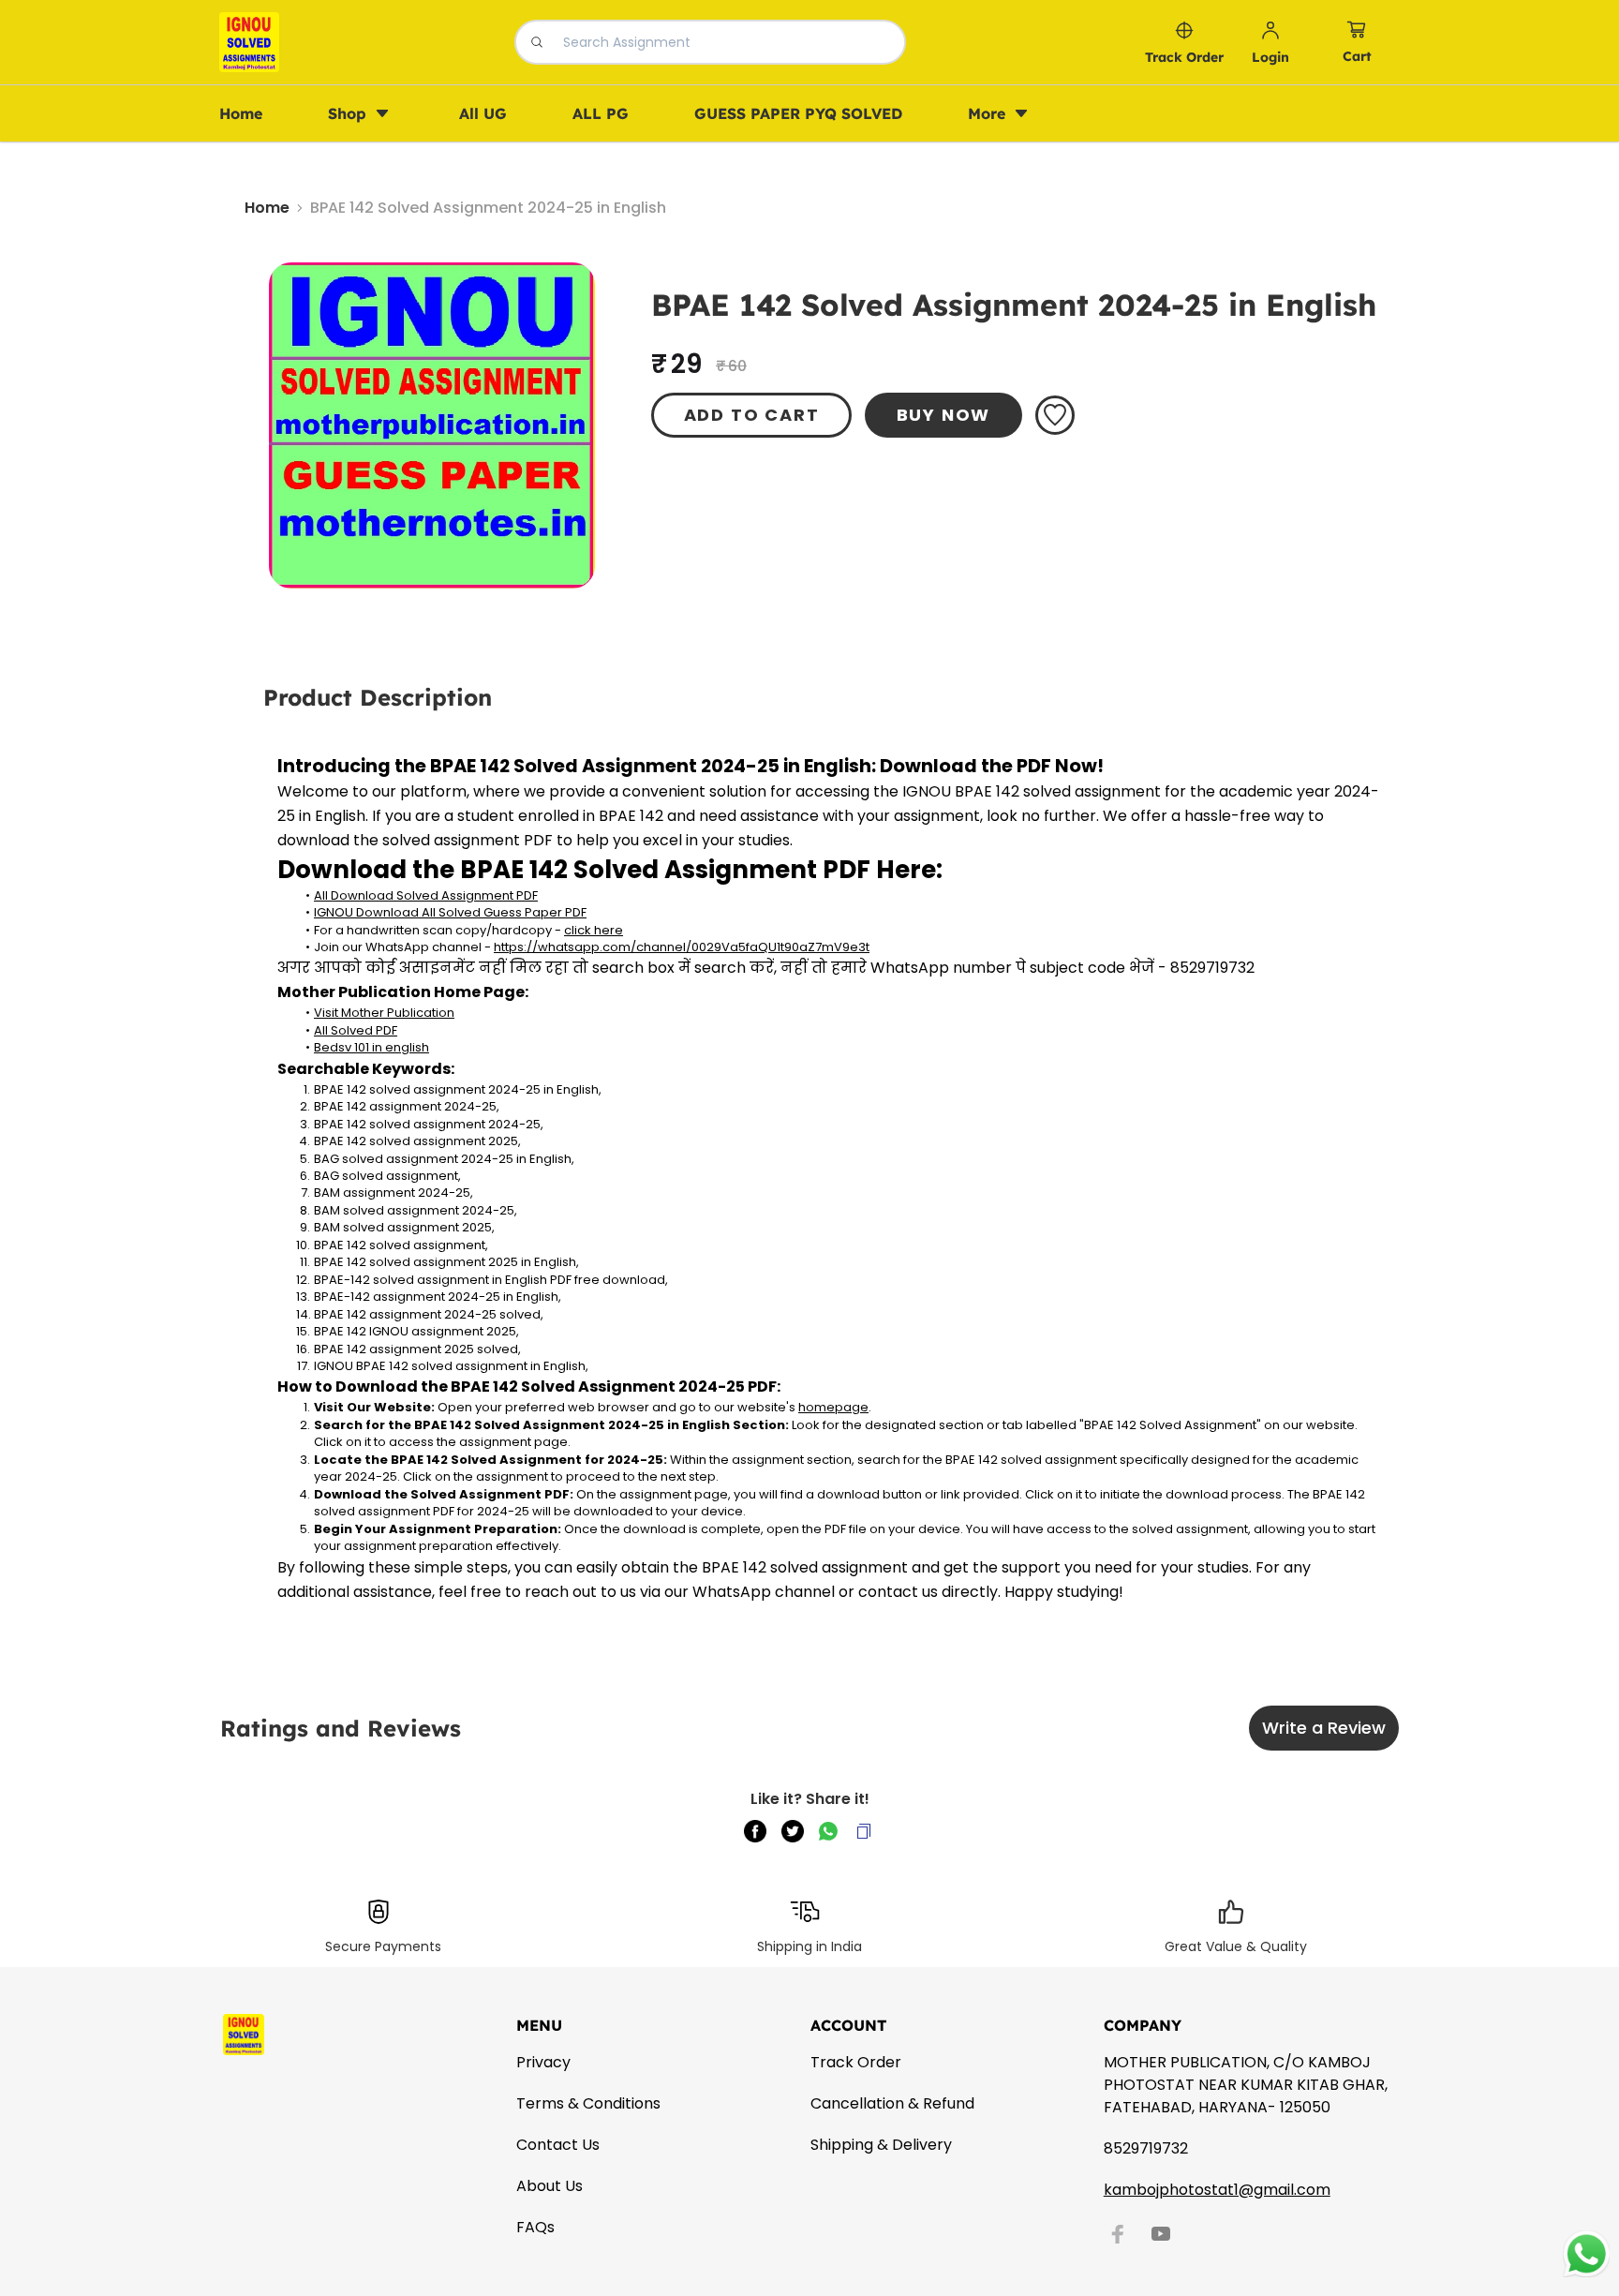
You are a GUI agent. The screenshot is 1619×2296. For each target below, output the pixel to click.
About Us (550, 2186)
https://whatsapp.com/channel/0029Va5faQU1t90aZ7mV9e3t (682, 947)
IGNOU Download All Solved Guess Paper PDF (450, 912)
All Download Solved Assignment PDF (426, 895)
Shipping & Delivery (881, 2145)
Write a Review (1324, 1728)
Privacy (543, 2062)
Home (267, 208)
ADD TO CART (752, 415)
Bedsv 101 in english (371, 1047)
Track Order (856, 2062)
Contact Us (558, 2145)
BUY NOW (944, 415)
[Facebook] (1118, 2234)
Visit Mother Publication (384, 1013)
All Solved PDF (356, 1030)
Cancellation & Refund (892, 2103)
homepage (833, 1407)
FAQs (535, 2227)
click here (594, 930)
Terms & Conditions (588, 2103)
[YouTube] (1161, 2234)
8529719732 (1146, 2148)
